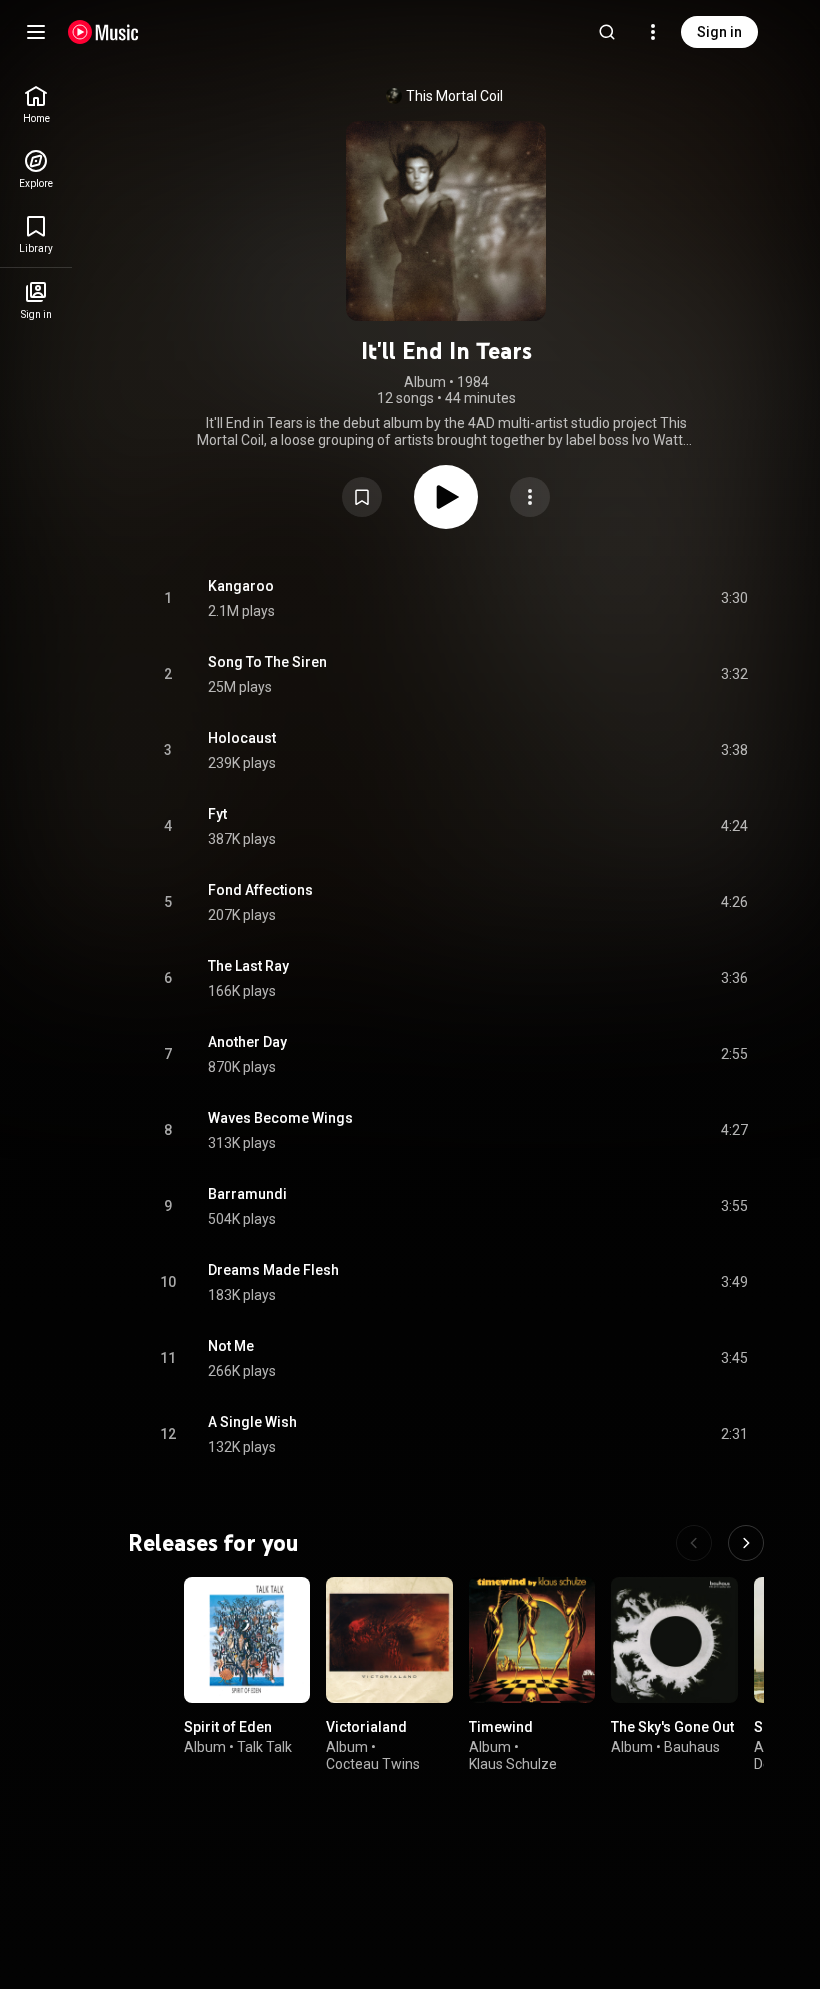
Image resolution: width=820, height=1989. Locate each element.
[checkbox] (734, 599)
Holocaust (242, 738)
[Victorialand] (389, 1640)
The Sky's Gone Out (672, 1727)
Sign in (719, 32)
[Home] (103, 32)
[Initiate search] (607, 32)
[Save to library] (362, 497)
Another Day (247, 1042)
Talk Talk (264, 1747)
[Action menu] (530, 497)
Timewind (501, 1727)
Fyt (217, 814)
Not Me (231, 1346)
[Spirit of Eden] (247, 1640)
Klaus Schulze (513, 1764)
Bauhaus (692, 1747)
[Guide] (36, 32)
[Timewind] (532, 1640)
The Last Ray (248, 966)
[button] (362, 497)
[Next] (746, 1543)
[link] (36, 104)
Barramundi (247, 1194)
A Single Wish (252, 1422)
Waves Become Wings (280, 1118)
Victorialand (366, 1727)
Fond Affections (260, 890)
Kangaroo (241, 586)
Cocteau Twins (373, 1764)
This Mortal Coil (454, 96)
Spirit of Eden (228, 1727)
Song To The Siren (267, 662)
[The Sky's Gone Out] (674, 1640)
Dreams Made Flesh (273, 1270)
